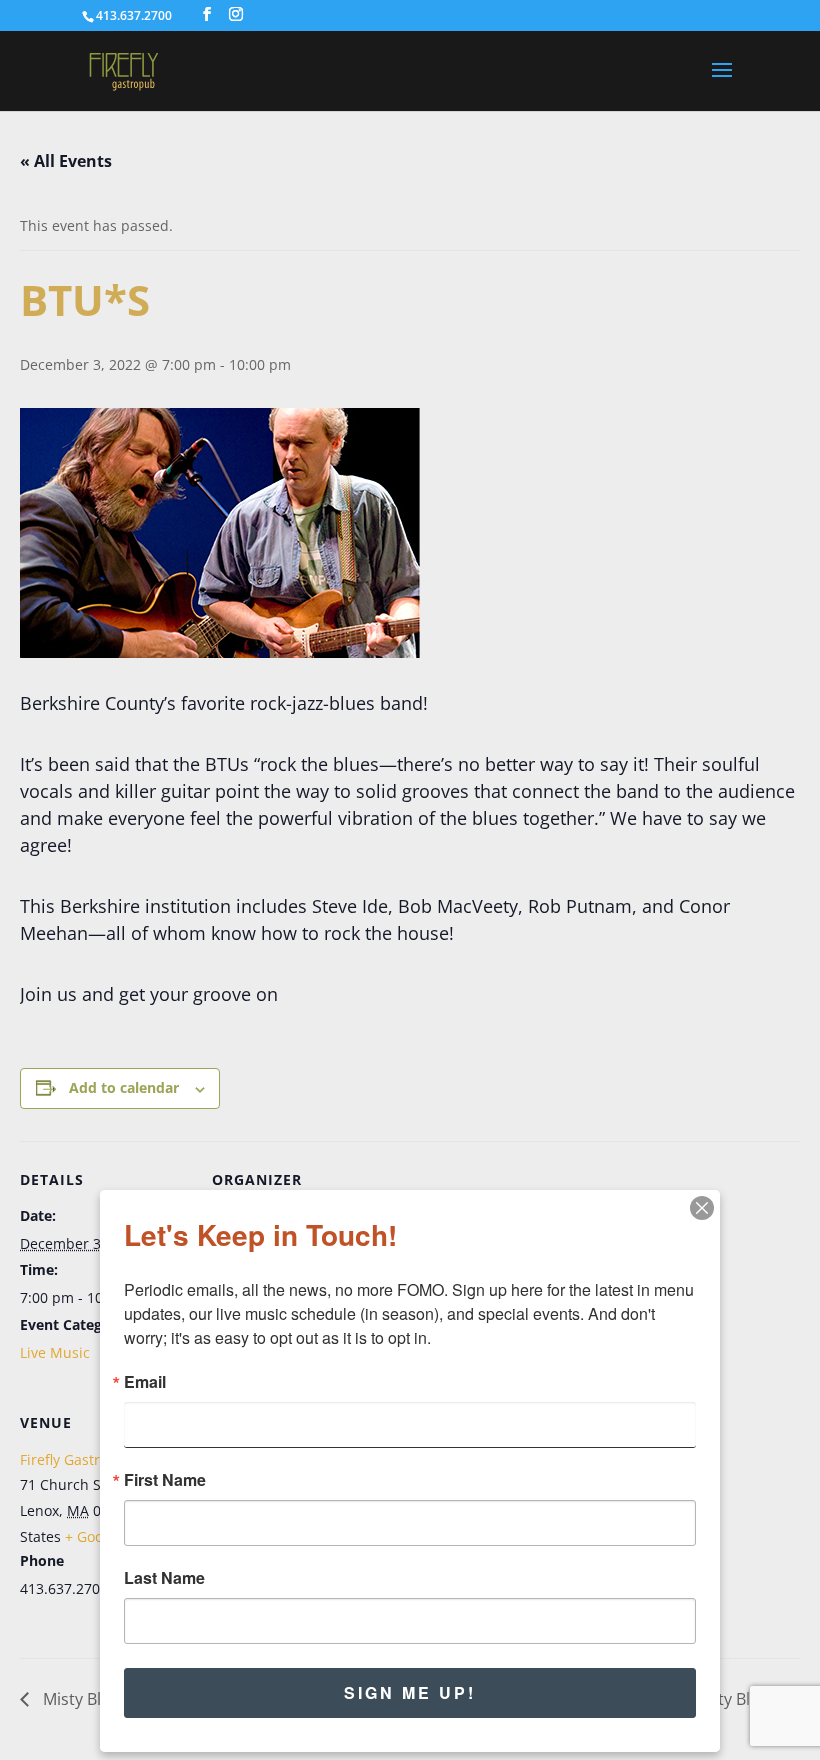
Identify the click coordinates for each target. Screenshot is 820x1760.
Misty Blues (83, 1699)
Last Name (164, 1578)
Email (145, 1382)
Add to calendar (124, 1087)
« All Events (66, 161)
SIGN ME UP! (410, 1692)
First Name (165, 1480)
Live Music (55, 1352)
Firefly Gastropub (77, 1459)
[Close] (702, 1208)
